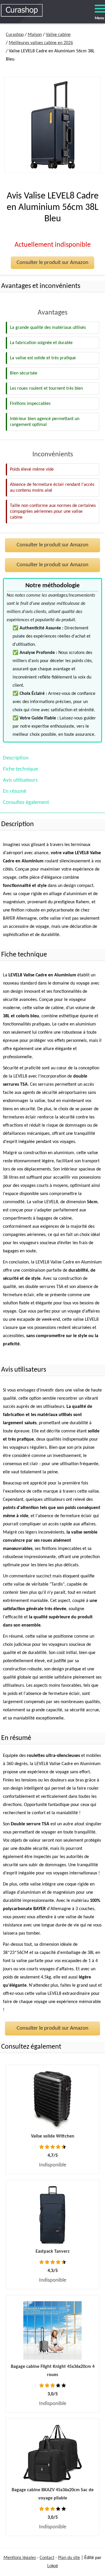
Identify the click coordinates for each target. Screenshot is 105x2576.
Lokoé (53, 2566)
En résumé (15, 791)
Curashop (15, 35)
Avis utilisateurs (20, 780)
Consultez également (26, 803)
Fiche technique (20, 769)
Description (16, 758)
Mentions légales (20, 2558)
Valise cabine (58, 35)
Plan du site (69, 2558)
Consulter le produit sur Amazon (52, 263)
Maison (35, 35)
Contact (47, 2558)
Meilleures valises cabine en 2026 (41, 43)
